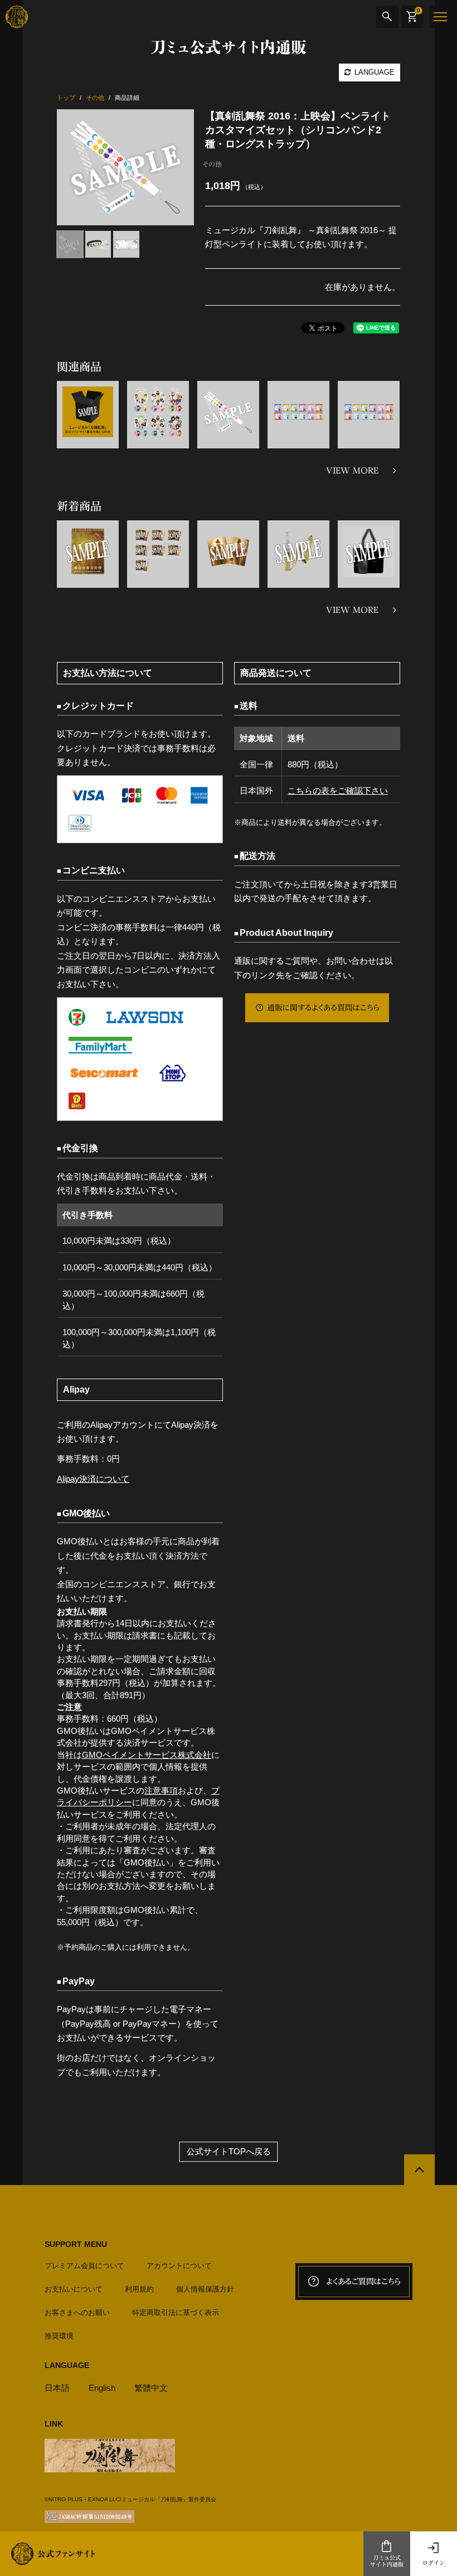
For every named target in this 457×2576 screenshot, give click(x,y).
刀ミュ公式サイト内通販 (387, 2561)
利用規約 (139, 2289)
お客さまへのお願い (77, 2312)
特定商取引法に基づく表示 (176, 2312)
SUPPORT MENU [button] (76, 2244)
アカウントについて (179, 2266)
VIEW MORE (352, 471)
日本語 (57, 2388)
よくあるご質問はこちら (363, 2282)
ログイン (434, 2563)
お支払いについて (74, 2289)
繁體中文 (151, 2388)
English (102, 2388)
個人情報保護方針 (205, 2289)
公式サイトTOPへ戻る (229, 2151)
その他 (212, 164)
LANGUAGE (373, 72)
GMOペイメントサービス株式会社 (147, 1755)
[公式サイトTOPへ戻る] (419, 2170)
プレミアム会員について (84, 2266)
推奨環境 (59, 2336)
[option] (126, 167)
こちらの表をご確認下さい (338, 791)
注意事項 (161, 1790)
